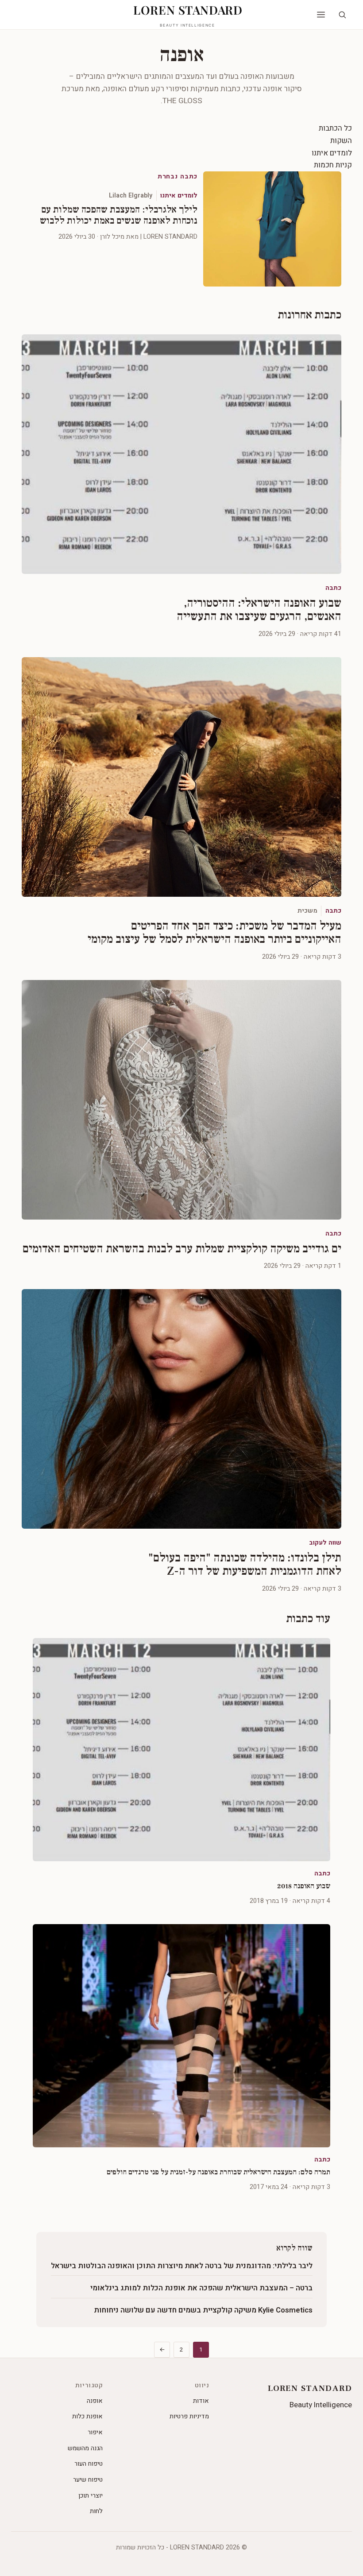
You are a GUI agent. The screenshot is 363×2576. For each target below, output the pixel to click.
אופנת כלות (87, 2416)
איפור (95, 2432)
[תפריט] (321, 15)
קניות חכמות (333, 165)
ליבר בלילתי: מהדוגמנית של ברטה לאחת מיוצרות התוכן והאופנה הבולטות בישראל (182, 2266)
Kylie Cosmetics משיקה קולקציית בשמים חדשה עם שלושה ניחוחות (203, 2310)
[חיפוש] (342, 15)
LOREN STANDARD (188, 15)
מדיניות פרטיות (189, 2416)
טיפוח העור (89, 2464)
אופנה (95, 2401)
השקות (341, 141)
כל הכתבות (335, 128)
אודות (201, 2401)
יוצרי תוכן (91, 2496)
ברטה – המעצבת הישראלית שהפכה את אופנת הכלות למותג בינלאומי (201, 2288)
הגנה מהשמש (85, 2448)
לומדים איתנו (332, 153)
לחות (96, 2511)
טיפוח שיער (88, 2480)
